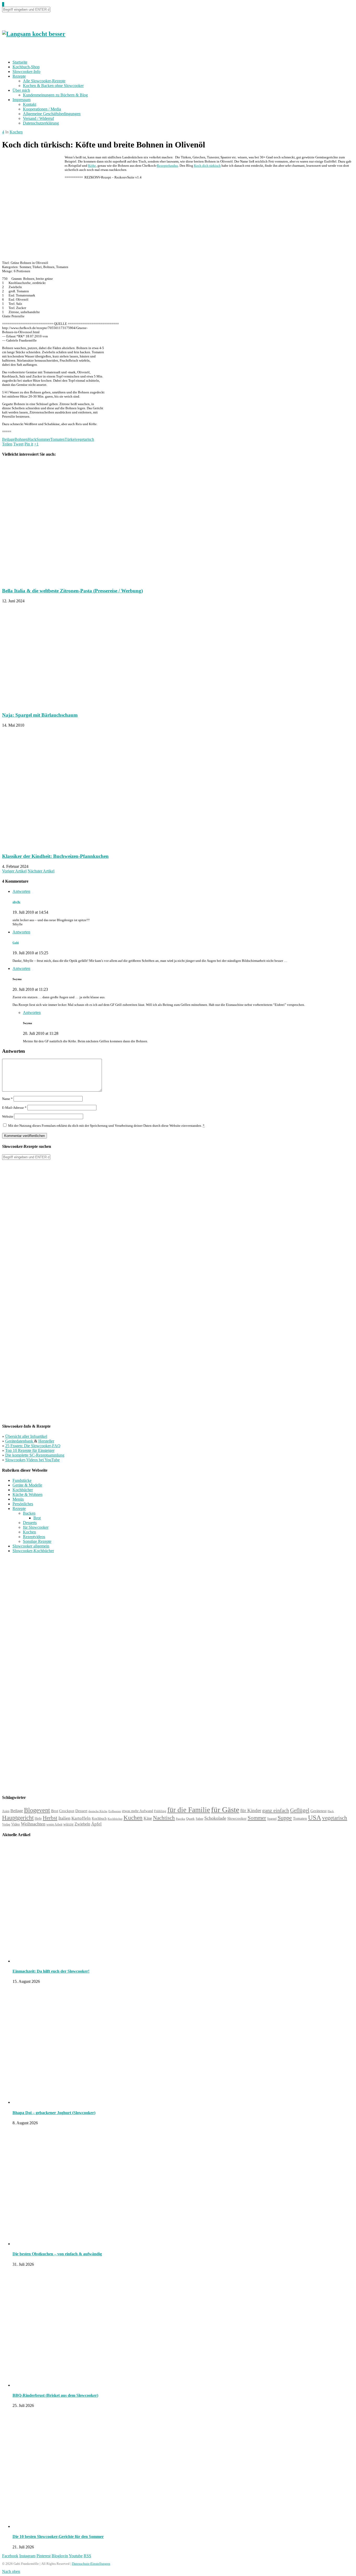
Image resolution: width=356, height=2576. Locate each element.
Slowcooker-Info (26, 72)
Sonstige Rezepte (37, 1541)
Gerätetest (318, 1811)
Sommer (43, 439)
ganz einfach (276, 1810)
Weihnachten (33, 1824)
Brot (37, 1518)
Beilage (8, 439)
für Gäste (225, 1810)
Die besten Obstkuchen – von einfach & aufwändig (57, 2254)
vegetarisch (85, 439)
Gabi (16, 943)
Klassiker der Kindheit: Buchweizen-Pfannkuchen (55, 856)
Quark (190, 1819)
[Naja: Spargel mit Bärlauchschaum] (67, 705)
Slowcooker (237, 1818)
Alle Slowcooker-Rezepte (44, 81)
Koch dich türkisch (207, 166)
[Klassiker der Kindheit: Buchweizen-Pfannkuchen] (74, 846)
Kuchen (133, 1818)
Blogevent (37, 1810)
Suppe (285, 1818)
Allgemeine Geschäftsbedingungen (52, 114)
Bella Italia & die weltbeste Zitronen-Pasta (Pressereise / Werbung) (72, 591)
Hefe (38, 1818)
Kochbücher (23, 1490)
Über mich (21, 90)
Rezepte (19, 76)
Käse (148, 1818)
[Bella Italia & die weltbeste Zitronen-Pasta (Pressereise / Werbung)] (74, 581)
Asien (6, 1811)
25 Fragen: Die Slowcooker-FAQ (33, 1446)
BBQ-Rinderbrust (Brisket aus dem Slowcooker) (55, 2395)
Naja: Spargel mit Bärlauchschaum (40, 715)
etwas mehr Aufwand (137, 1811)
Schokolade (215, 1818)
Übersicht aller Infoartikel (26, 1436)
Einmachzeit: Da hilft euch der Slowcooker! (51, 1971)
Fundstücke (22, 1480)
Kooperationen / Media (42, 109)
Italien (64, 1818)
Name (7, 1099)
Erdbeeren (115, 1811)
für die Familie (189, 1810)
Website (8, 1116)
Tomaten (57, 439)
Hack (32, 439)
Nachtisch (164, 1818)
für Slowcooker (36, 1527)
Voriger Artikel (14, 871)
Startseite (20, 62)
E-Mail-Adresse (14, 1108)
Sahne (200, 1819)
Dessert (81, 1811)
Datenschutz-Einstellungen (91, 2564)
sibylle (16, 902)
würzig (68, 1824)
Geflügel (300, 1810)
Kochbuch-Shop (26, 67)
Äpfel (96, 1824)
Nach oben (11, 2571)
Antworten (21, 891)
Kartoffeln (81, 1818)
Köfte (92, 166)
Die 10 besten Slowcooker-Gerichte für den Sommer (58, 2537)
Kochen (16, 132)
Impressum (22, 100)
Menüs (18, 1499)
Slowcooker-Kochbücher (33, 1551)
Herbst (50, 1818)
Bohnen (21, 439)
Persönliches (23, 1504)
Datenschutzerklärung (41, 123)
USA (315, 1818)
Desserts (30, 1523)
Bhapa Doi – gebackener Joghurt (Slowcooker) (54, 2113)
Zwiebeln (82, 1824)
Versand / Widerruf (38, 118)
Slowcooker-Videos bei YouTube (32, 1460)
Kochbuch (99, 1818)
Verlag (6, 1824)
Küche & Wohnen (27, 1494)
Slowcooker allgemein (31, 1546)
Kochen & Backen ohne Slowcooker (53, 86)
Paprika (180, 1819)
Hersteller (46, 1441)
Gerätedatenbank (20, 1441)
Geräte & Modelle (27, 1485)
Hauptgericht (18, 1818)
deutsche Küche (98, 1811)
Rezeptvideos (34, 1537)
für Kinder (251, 1810)
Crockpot (67, 1811)
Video (16, 1824)
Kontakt (30, 104)
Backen (29, 1513)
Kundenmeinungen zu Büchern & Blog (55, 95)
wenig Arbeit (54, 1824)
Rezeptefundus (167, 166)
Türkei (70, 439)
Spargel (272, 1819)
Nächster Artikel (41, 871)
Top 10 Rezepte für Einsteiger (30, 1450)
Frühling (160, 1811)
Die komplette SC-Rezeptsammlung (35, 1455)
